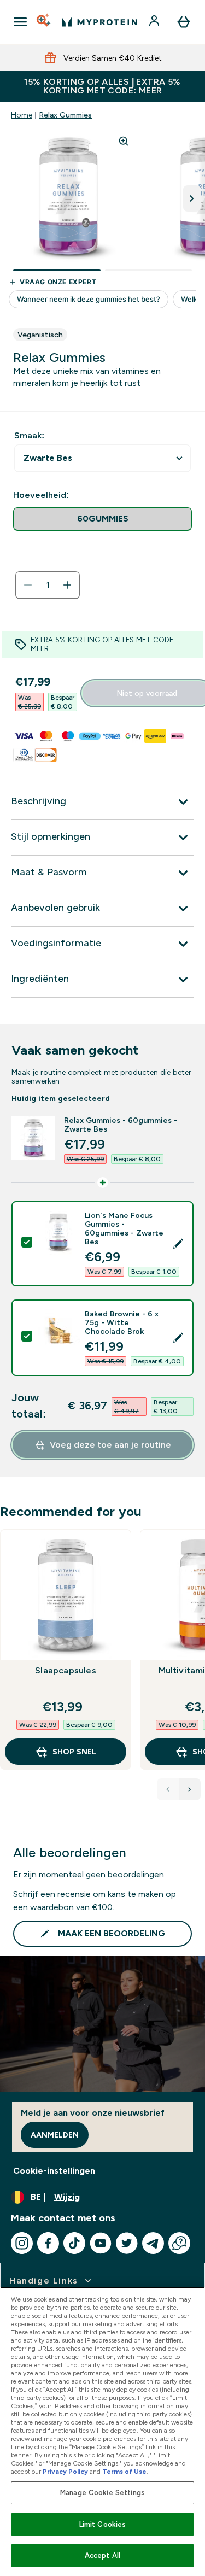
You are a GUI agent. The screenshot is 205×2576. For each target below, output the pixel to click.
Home (22, 115)
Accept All (102, 2555)
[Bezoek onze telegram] (153, 2243)
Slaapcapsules (66, 1670)
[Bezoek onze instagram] (22, 2243)
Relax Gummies (65, 115)
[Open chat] (179, 2243)
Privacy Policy (65, 2472)
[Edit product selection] (178, 1244)
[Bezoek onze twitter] (127, 2243)
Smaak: (29, 435)
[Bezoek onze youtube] (101, 2243)
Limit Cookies (103, 2524)
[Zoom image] (124, 141)
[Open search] (44, 22)
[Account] (155, 22)
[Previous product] (168, 1789)
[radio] (102, 519)
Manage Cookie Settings (102, 2493)
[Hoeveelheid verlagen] (28, 585)
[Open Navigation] (20, 22)
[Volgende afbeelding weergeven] (192, 198)
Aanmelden (55, 2135)
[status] (48, 585)
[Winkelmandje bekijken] (184, 22)
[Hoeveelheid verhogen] (67, 585)
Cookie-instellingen (54, 2171)
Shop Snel (74, 1752)
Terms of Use (124, 2472)
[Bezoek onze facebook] (48, 2243)
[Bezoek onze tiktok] (74, 2243)
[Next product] (190, 1789)
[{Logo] (99, 22)
